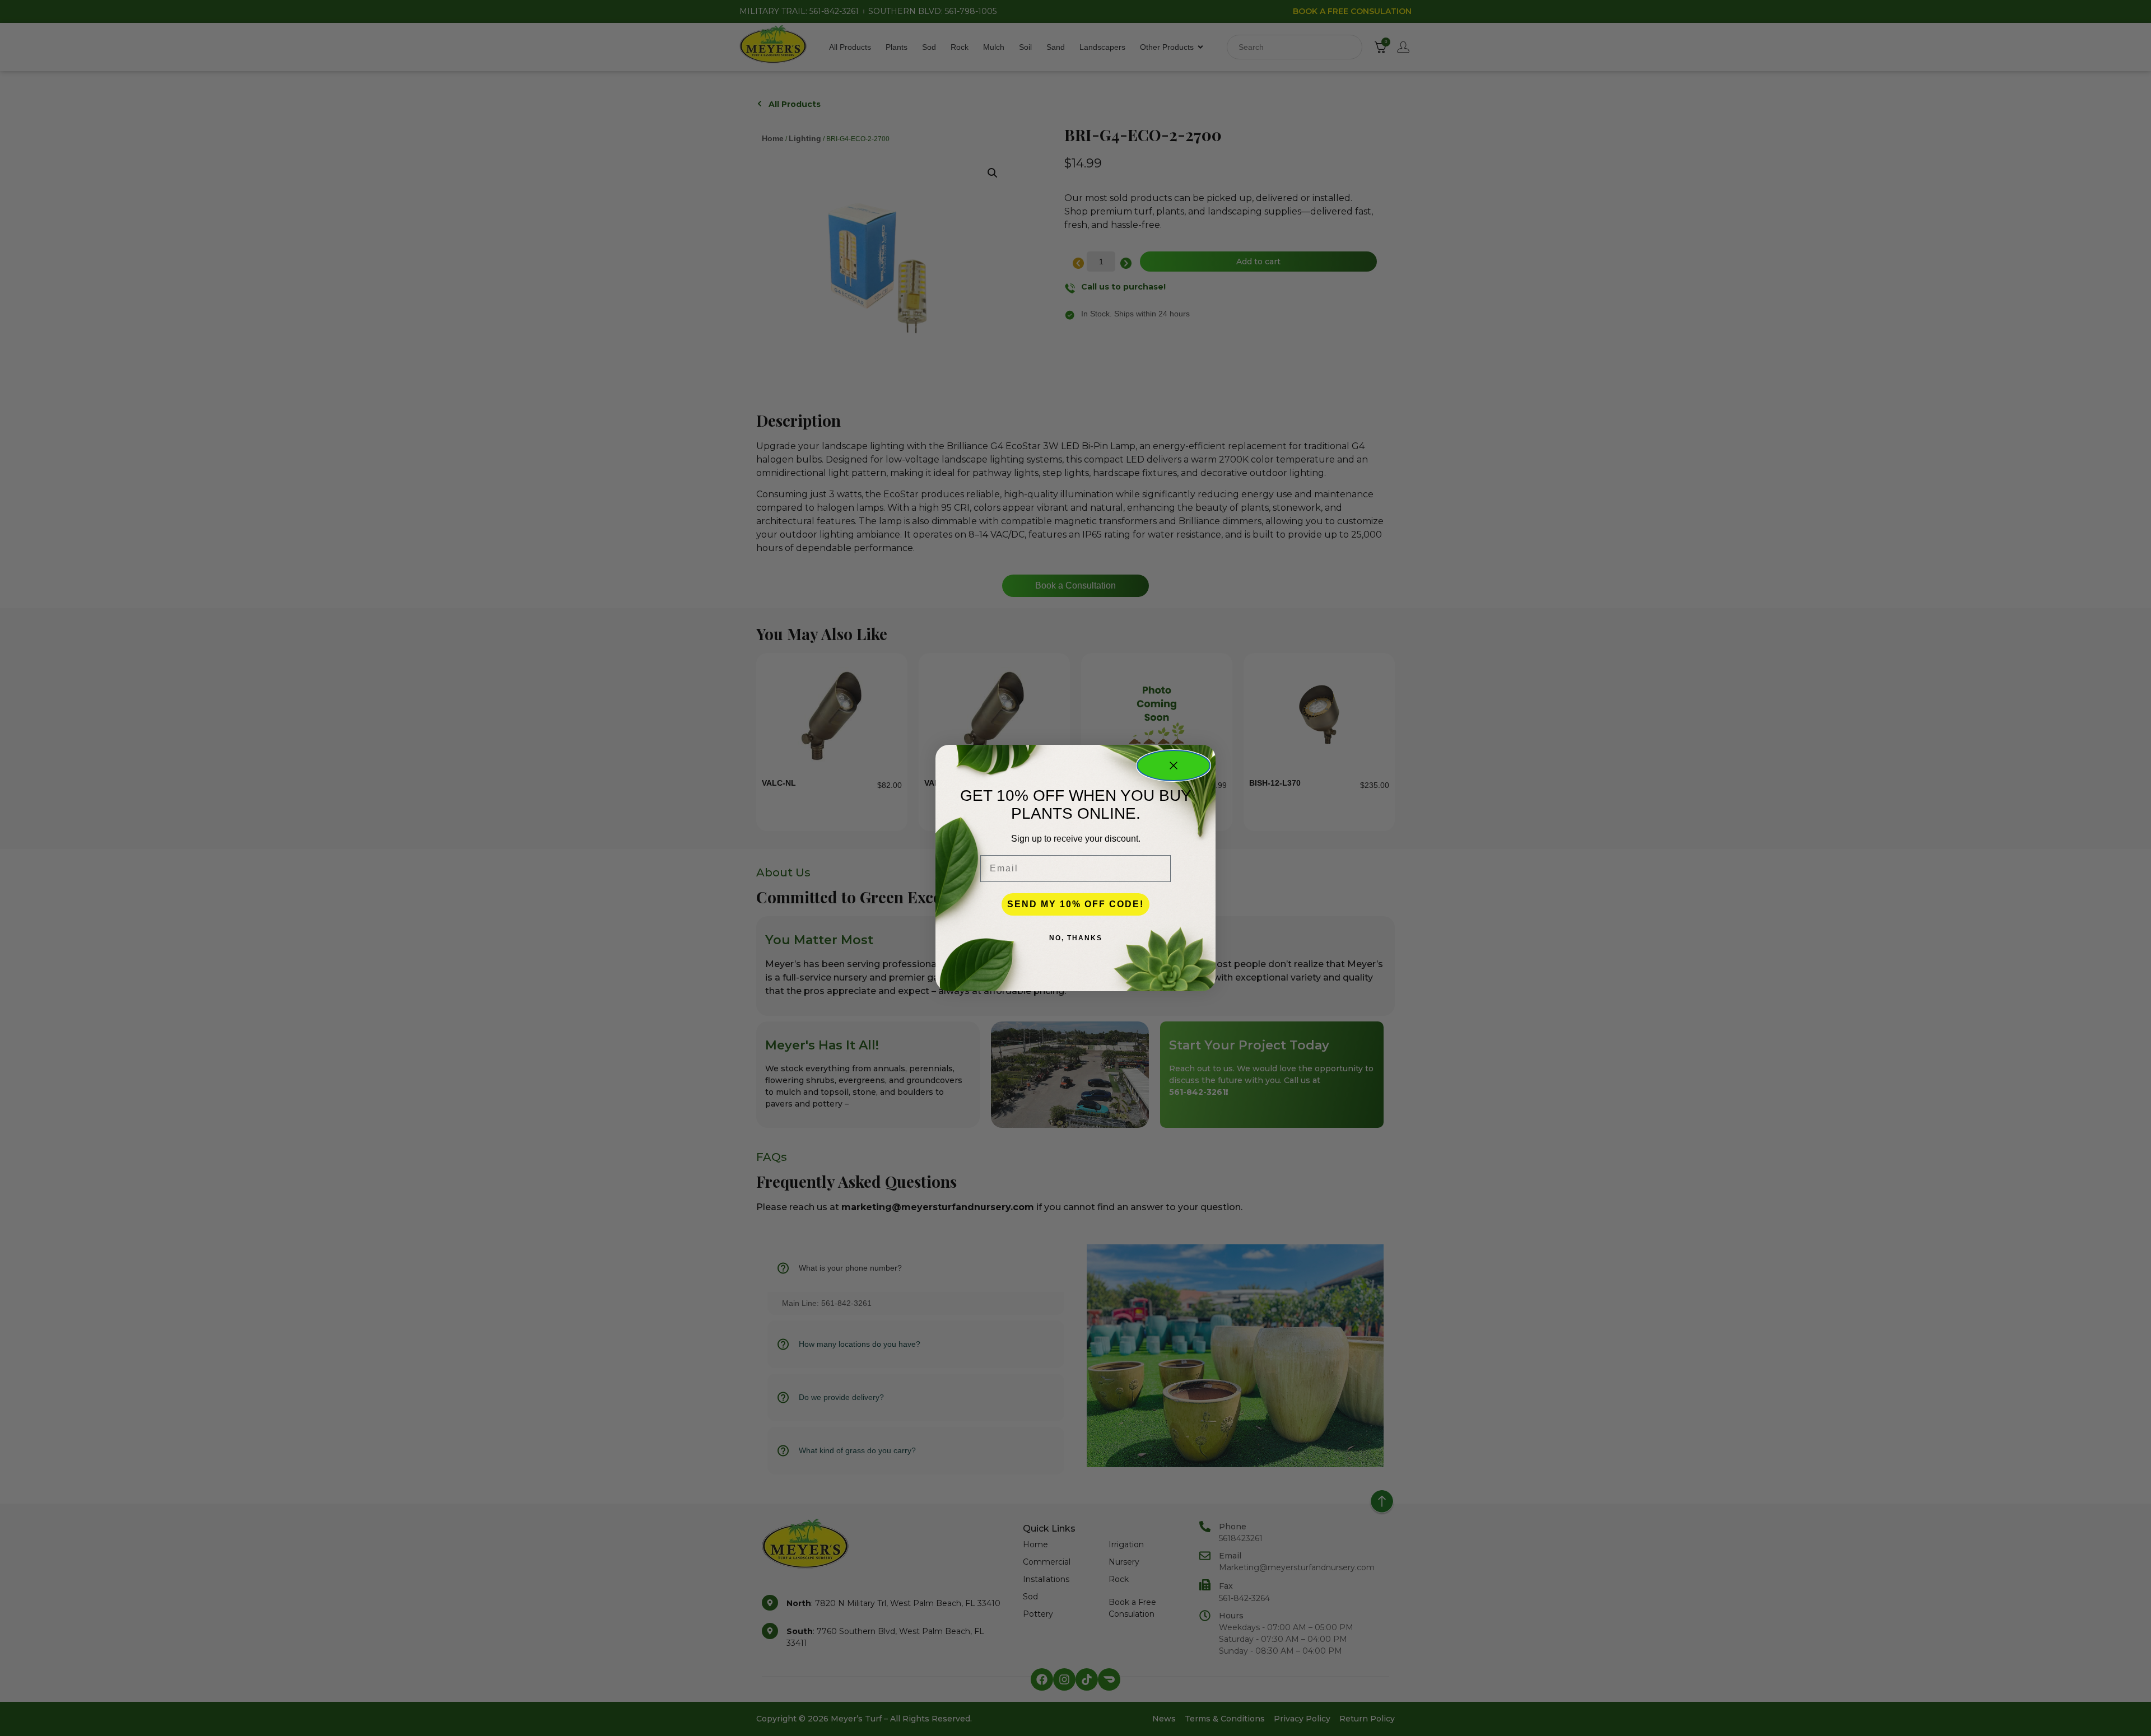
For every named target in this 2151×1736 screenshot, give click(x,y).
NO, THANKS (1076, 938)
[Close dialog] (1174, 766)
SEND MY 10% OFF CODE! (1075, 904)
